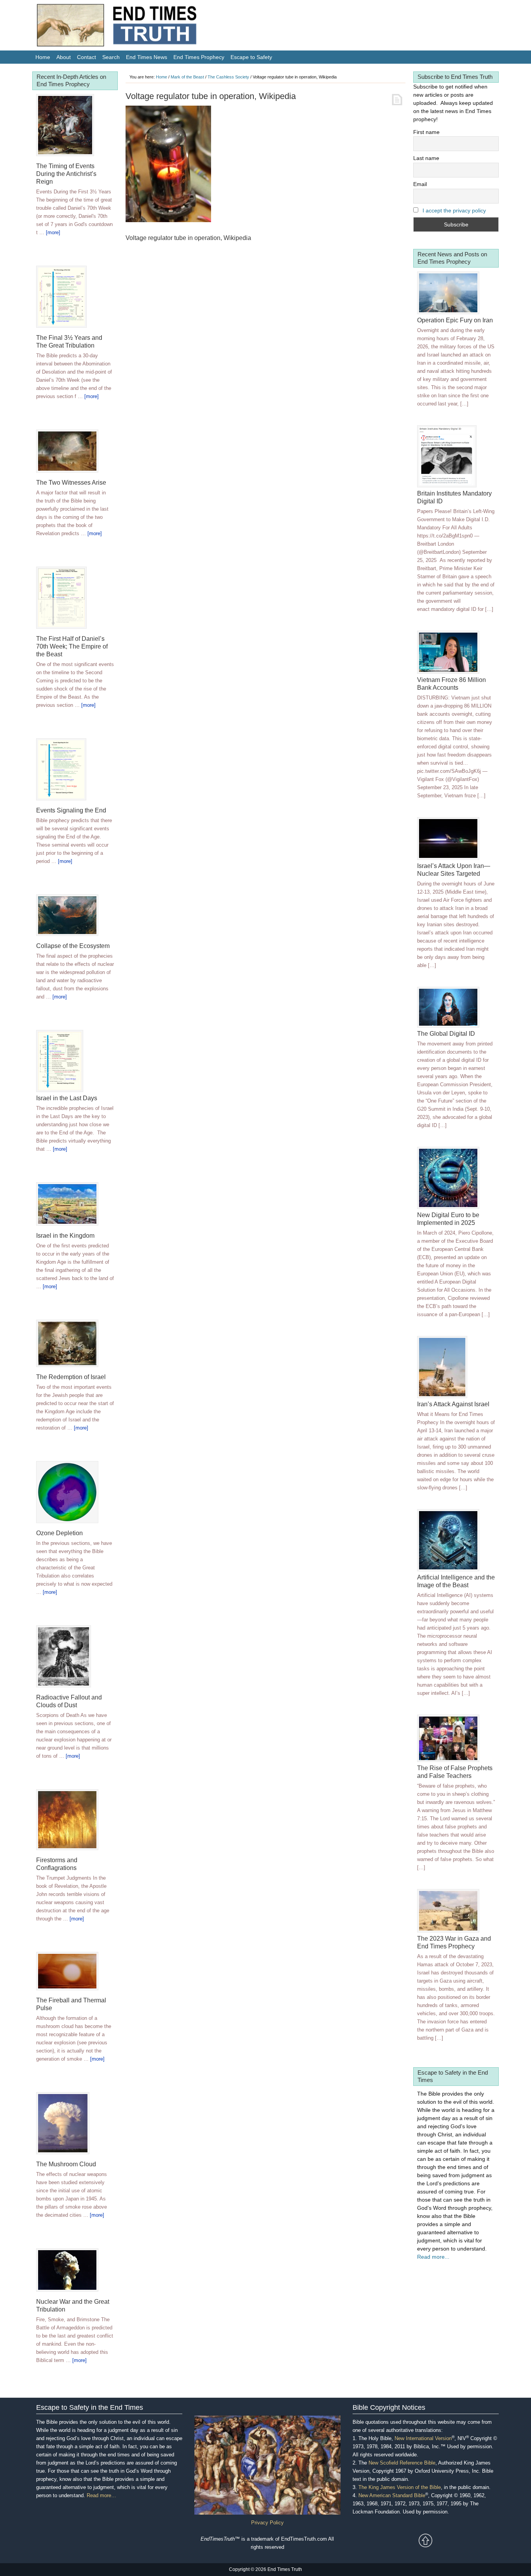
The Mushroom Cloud (66, 2164)
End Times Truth (133, 27)
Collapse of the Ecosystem (73, 946)
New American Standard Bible (392, 2495)
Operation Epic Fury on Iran (455, 320)
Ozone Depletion (59, 1533)
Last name (426, 158)
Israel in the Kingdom (65, 1236)
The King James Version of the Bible (400, 2487)
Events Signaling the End (71, 810)
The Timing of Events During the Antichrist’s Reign (66, 174)
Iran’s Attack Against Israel (453, 1404)
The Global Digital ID (446, 1034)
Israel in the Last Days (67, 1098)
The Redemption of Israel (71, 1377)
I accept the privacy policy (454, 210)
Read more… (101, 2495)
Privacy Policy (267, 2523)
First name (426, 132)
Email (420, 184)
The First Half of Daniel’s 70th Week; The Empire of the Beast (72, 646)
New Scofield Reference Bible (402, 2463)
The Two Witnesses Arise (71, 483)
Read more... (433, 2257)
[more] (53, 232)
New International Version (423, 2438)
